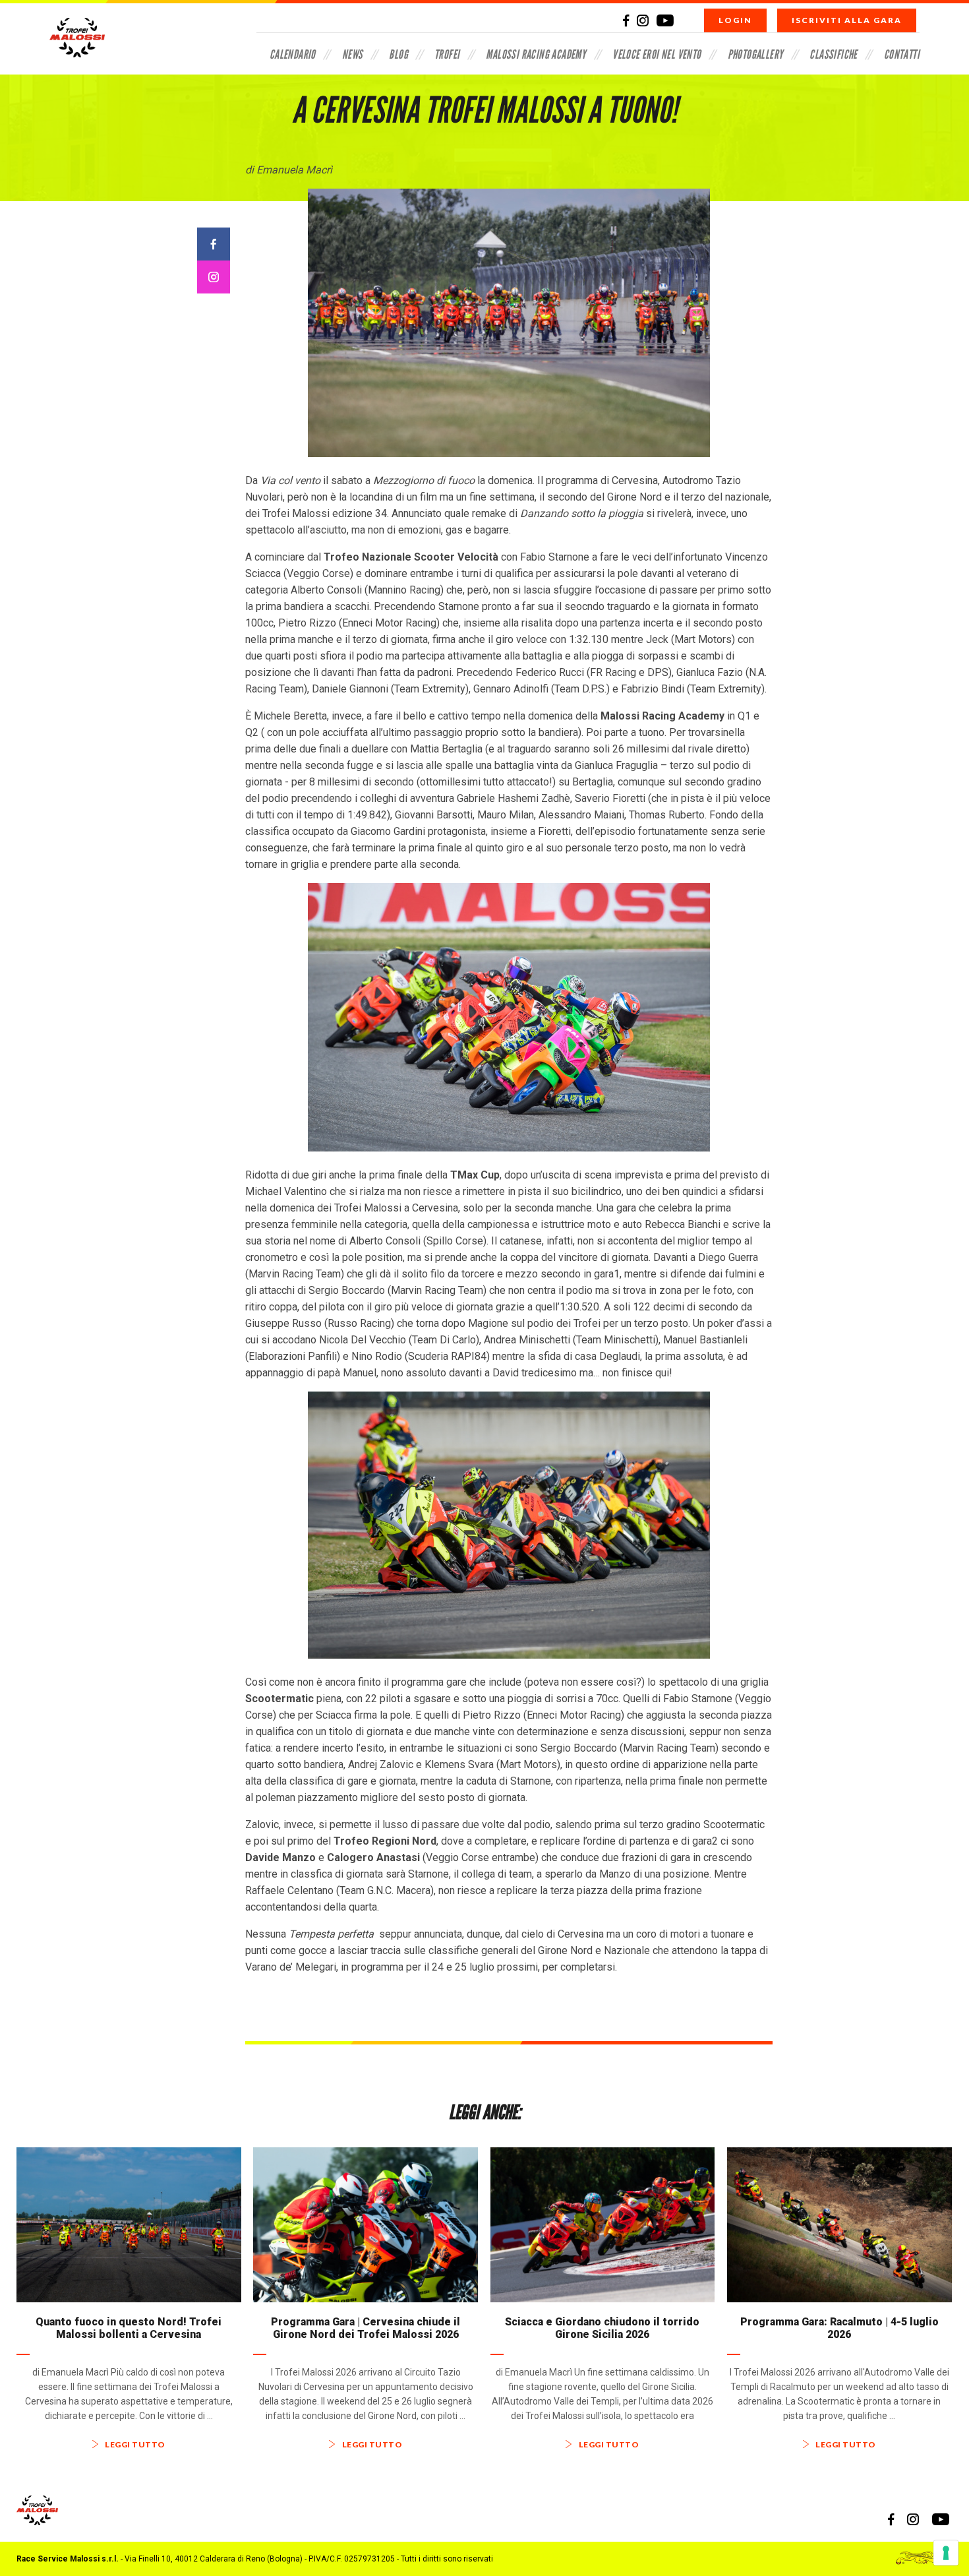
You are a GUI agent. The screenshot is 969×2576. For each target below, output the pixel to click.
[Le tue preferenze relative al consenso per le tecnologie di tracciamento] (946, 2553)
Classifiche (833, 54)
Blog (398, 54)
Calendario (293, 54)
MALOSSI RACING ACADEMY (536, 54)
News (353, 54)
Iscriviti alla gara (847, 20)
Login (735, 20)
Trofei (447, 54)
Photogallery (756, 54)
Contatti (902, 54)
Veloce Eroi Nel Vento (657, 54)
